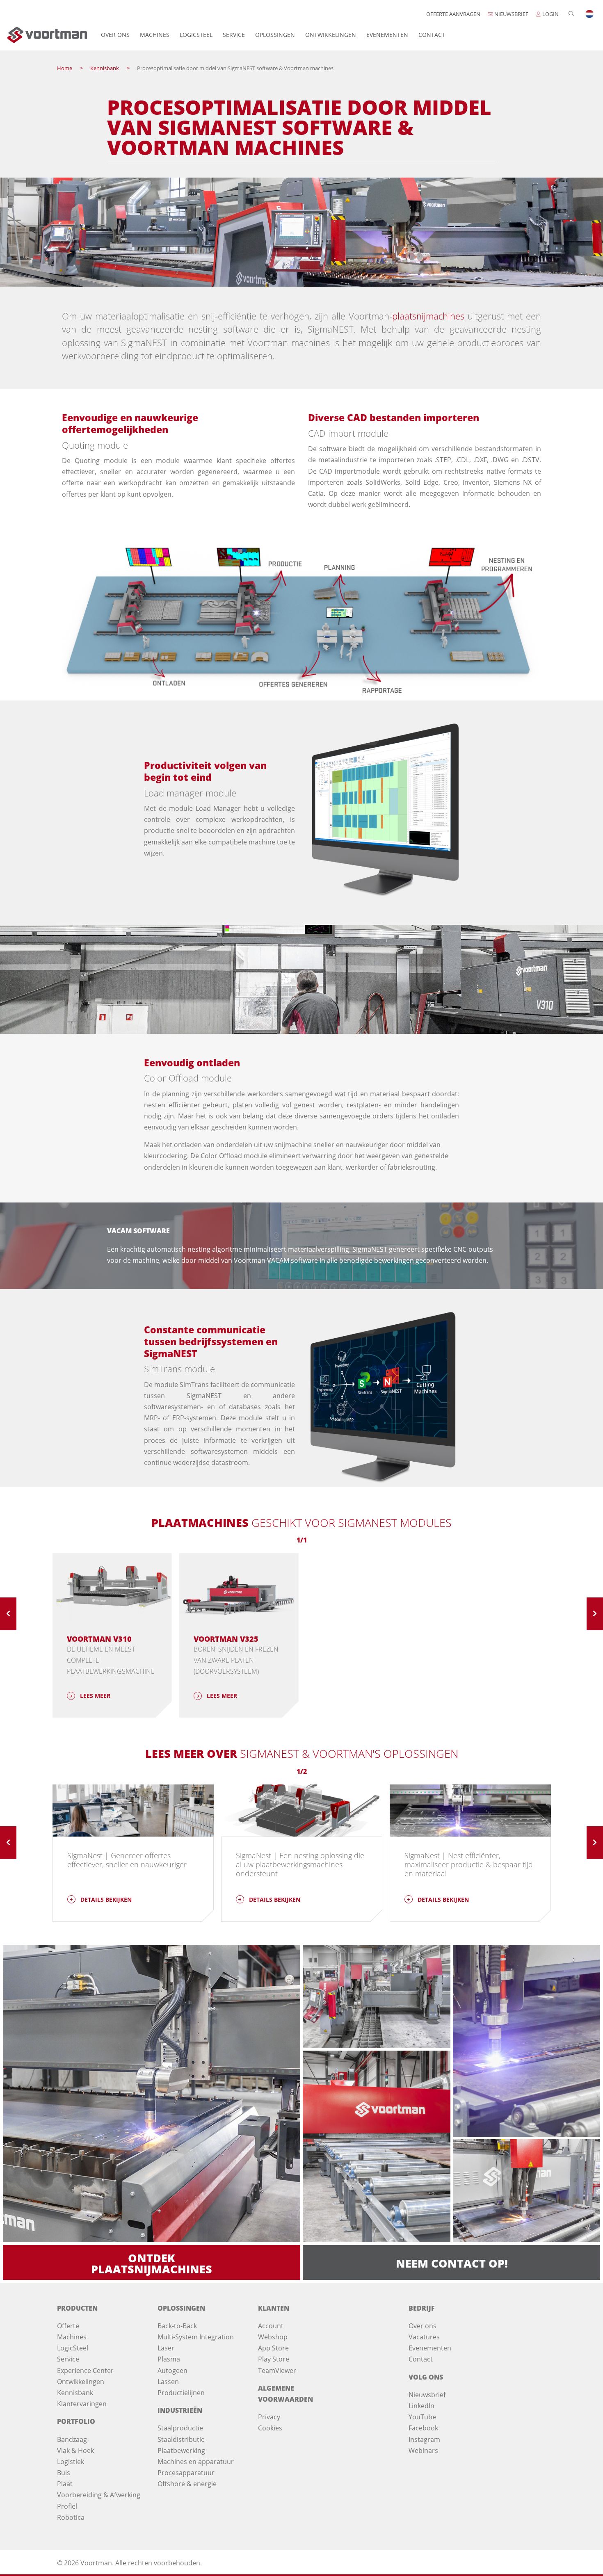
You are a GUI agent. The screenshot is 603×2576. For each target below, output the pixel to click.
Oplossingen (275, 35)
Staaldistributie (181, 2439)
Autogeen (172, 2371)
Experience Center (85, 2371)
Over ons (115, 35)
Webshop (273, 2337)
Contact (432, 35)
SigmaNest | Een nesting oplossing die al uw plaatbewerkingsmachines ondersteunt (300, 1864)
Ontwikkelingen (331, 35)
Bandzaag (72, 2439)
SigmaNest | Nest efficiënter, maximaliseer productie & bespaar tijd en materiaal (469, 1864)
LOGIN (550, 14)
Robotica (71, 2517)
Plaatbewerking (181, 2451)
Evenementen (387, 35)
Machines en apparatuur (196, 2462)
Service (234, 35)
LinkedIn (421, 2406)
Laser (166, 2348)
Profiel (67, 2506)
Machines (155, 35)
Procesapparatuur (186, 2473)
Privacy (269, 2417)
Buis (64, 2473)
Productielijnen (181, 2393)
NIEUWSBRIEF (511, 14)
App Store (273, 2348)
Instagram (424, 2439)
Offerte (68, 2326)
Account (271, 2326)
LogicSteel (196, 35)
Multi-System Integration (196, 2337)
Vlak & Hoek (75, 2451)
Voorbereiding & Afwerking (99, 2495)
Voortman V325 (226, 1639)
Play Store (274, 2359)
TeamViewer (277, 2371)
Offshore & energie (187, 2484)
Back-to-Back (177, 2326)
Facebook (423, 2428)
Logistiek (71, 2462)
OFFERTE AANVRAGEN (453, 14)
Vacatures (424, 2337)
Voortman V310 (99, 1639)
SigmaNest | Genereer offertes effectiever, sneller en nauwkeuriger (127, 1860)
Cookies (270, 2428)
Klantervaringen (82, 2404)
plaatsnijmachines (428, 316)
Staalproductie (180, 2428)
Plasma (169, 2359)
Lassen (168, 2382)
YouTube (422, 2417)
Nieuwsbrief (427, 2395)
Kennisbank (75, 2393)
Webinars (423, 2451)
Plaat (65, 2484)
